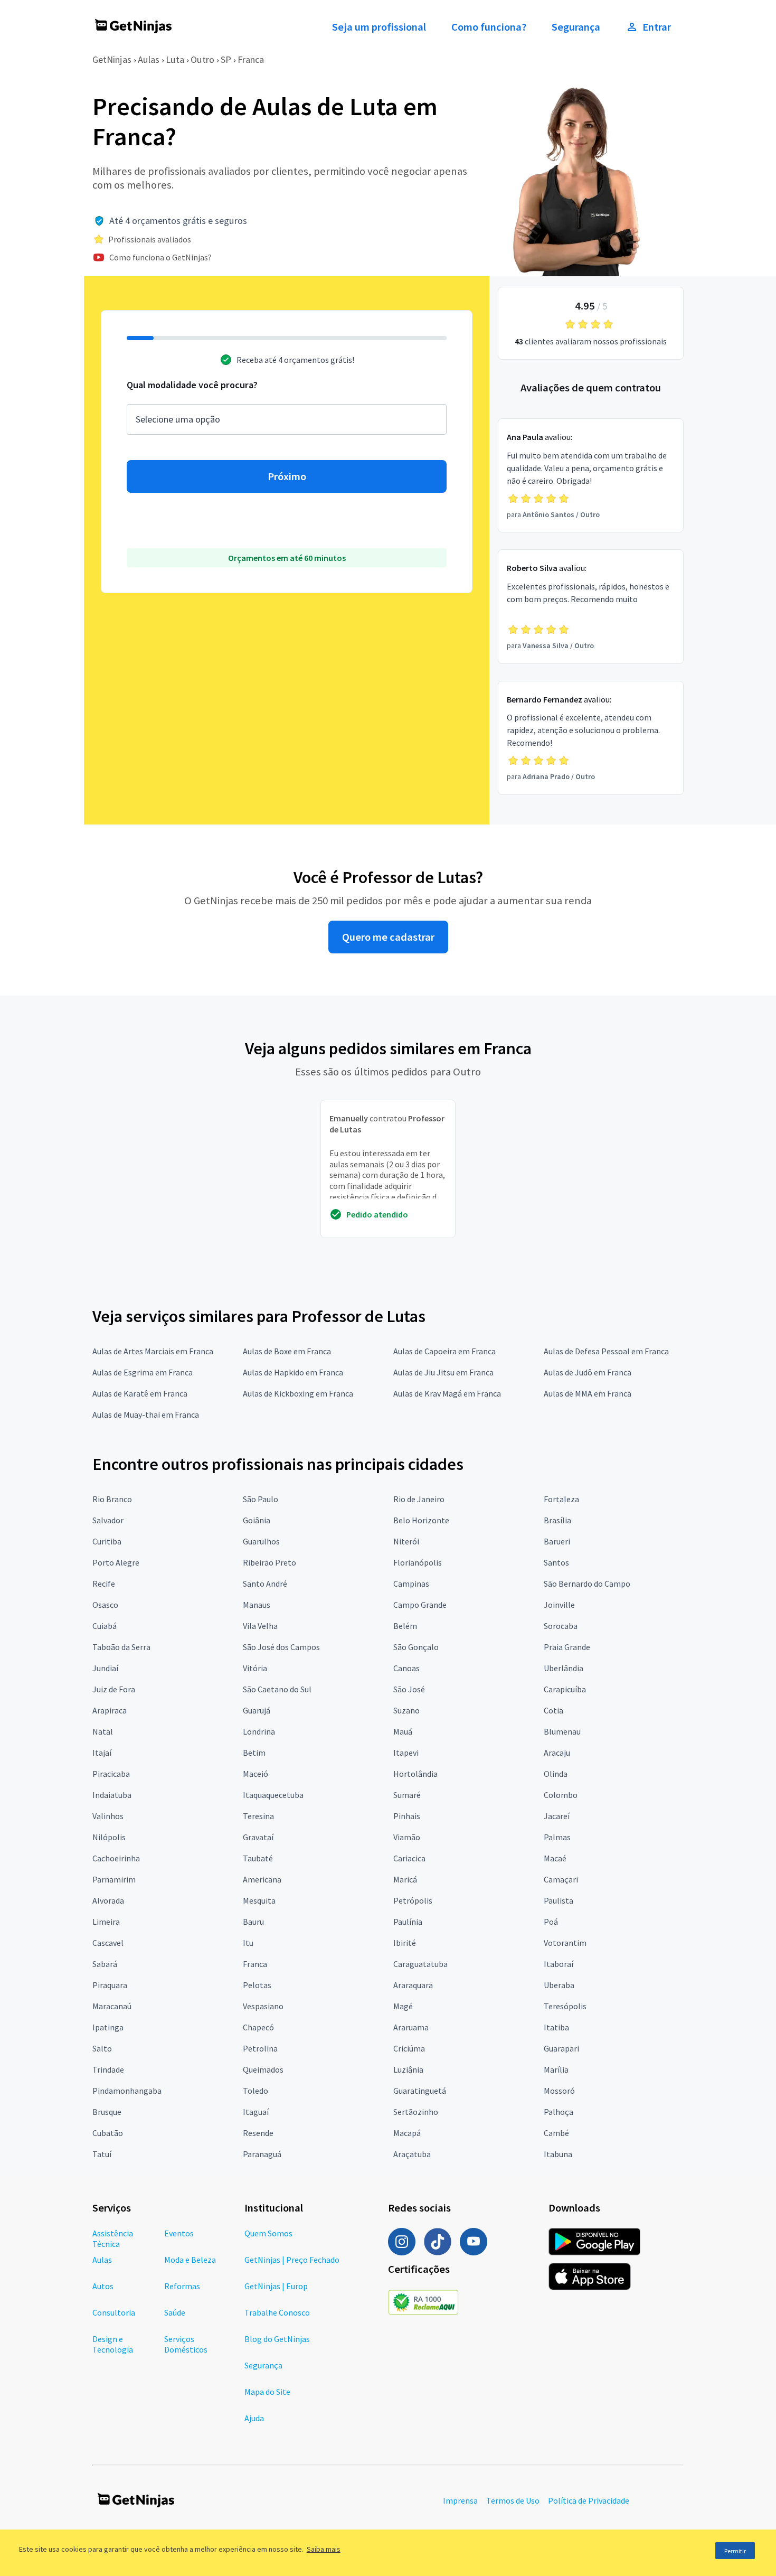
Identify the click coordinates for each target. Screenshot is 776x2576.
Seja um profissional (379, 27)
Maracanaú (112, 2006)
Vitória (255, 1668)
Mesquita (259, 1900)
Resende (258, 2133)
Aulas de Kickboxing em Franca (298, 1393)
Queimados (263, 2069)
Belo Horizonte (421, 1520)
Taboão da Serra (121, 1647)
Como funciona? (489, 27)
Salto (102, 2048)
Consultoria (114, 2312)
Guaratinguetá (420, 2091)
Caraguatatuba (420, 1964)
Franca (251, 59)
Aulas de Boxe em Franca (287, 1351)
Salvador (108, 1520)
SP (226, 59)
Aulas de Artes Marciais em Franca (153, 1351)
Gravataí (258, 1837)
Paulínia (408, 1922)
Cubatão (108, 2133)
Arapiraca (110, 1710)
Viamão (407, 1837)
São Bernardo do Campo (587, 1584)
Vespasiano (263, 2006)
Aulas (149, 59)
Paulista (559, 1900)
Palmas (557, 1837)
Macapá (407, 2133)
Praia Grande (567, 1647)
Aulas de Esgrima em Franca (143, 1372)
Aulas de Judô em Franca (588, 1372)
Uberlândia (564, 1668)
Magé (403, 2006)
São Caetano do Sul (277, 1689)
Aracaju (557, 1753)
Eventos (179, 2233)
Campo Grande (420, 1605)
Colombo (561, 1795)
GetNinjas (112, 59)
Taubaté (258, 1858)
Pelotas (257, 1985)
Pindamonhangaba (127, 2091)
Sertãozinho (416, 2112)
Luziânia (408, 2069)
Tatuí (102, 2154)
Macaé (555, 1858)
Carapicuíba (565, 1689)
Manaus (257, 1605)
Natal (103, 1731)
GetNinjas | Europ (276, 2286)
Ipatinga (108, 2027)
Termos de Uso (513, 2500)
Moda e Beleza (190, 2260)
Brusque (107, 2112)
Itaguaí (256, 2112)
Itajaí (102, 1753)
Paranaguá (262, 2154)
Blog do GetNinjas (277, 2339)
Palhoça (559, 2112)
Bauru (253, 1922)
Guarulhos (261, 1541)
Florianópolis (418, 1562)
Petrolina (260, 2048)
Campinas (411, 1584)
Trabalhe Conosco (277, 2312)
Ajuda (254, 2418)
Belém (405, 1626)
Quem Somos (268, 2233)
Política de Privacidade (589, 2500)
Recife (104, 1584)
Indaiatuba (112, 1795)
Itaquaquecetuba (273, 1795)
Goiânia (257, 1520)
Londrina (259, 1731)
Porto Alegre (116, 1562)
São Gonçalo (416, 1647)
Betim (254, 1753)
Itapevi (406, 1753)
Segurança (576, 27)
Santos (556, 1562)
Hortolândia (415, 1774)
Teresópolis (565, 2006)
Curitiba (107, 1541)
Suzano (406, 1710)
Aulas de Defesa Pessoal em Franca (606, 1351)
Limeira (106, 1922)
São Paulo (261, 1499)
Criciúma (409, 2048)
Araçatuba (412, 2154)
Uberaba (559, 1985)
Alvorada (108, 1900)
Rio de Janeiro (419, 1499)
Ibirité (405, 1943)
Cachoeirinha (116, 1858)
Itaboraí (559, 1964)
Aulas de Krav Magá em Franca (447, 1393)
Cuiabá (105, 1626)
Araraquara (413, 1985)
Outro (202, 59)
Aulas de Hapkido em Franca (293, 1372)
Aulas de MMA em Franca (588, 1393)
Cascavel (108, 1943)
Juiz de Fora (114, 1689)
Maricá (405, 1879)
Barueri (557, 1541)
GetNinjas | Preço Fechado (292, 2260)
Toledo (255, 2091)
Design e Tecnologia (113, 2344)
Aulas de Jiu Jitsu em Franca (443, 1372)
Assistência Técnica (113, 2238)
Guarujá (257, 1710)
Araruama (411, 2027)
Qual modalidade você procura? (192, 385)
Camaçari (561, 1879)
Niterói (406, 1541)
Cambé (556, 2133)
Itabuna (558, 2154)
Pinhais (407, 1816)
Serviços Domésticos (186, 2344)
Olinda (556, 1774)
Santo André (265, 1584)
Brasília (557, 1520)
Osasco (105, 1605)
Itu (248, 1943)
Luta (175, 59)
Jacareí (557, 1816)
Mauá (403, 1731)
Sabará (105, 1964)
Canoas (406, 1668)
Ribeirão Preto (269, 1562)
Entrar (657, 27)
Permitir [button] (735, 2551)
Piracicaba (111, 1774)
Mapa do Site (267, 2392)
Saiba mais (324, 2549)
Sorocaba (561, 1626)
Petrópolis (413, 1900)
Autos (103, 2286)
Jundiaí (105, 1668)
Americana (262, 1879)
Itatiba (556, 2027)
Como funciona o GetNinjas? (160, 257)
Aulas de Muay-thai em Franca (146, 1415)
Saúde (175, 2312)
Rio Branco (112, 1499)
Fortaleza (561, 1499)
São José (409, 1689)
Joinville (559, 1605)
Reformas (182, 2286)
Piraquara (110, 1985)
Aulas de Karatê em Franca (140, 1393)
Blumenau (562, 1731)
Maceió (255, 1774)
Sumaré (407, 1795)
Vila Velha (260, 1626)
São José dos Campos (281, 1647)
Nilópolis (109, 1837)
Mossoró (559, 2091)
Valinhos (108, 1816)
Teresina (258, 1816)
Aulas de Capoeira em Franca (444, 1351)
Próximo (287, 476)
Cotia (553, 1710)
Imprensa (460, 2500)
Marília (556, 2069)
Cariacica (409, 1858)
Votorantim (565, 1943)
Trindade (108, 2069)
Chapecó (258, 2027)
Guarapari (561, 2048)
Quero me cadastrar (388, 937)
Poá (551, 1922)
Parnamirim (114, 1879)
